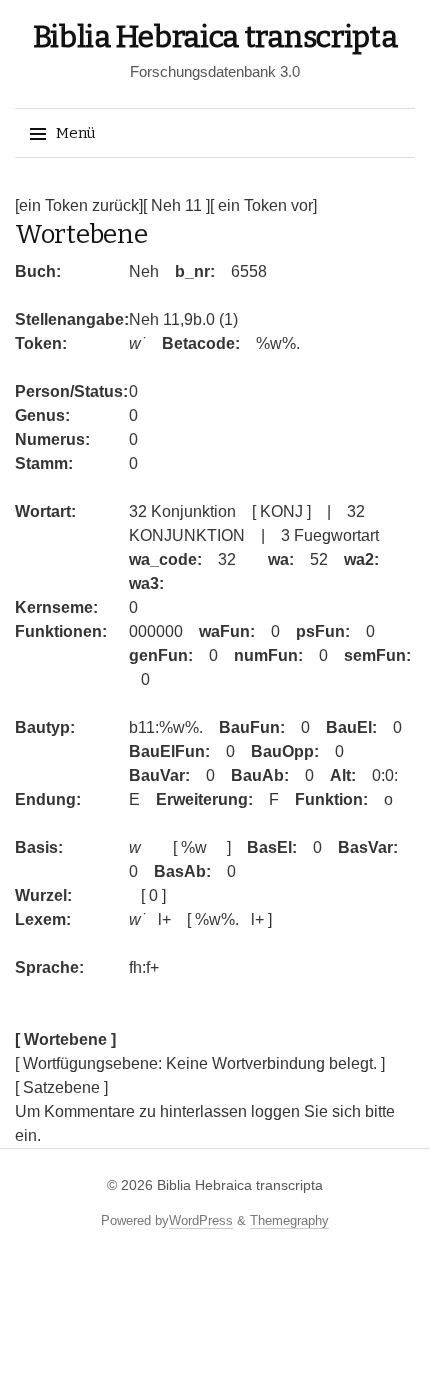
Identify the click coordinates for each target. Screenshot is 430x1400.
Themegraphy (289, 1220)
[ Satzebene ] (61, 1087)
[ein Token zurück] (79, 205)
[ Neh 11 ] (176, 205)
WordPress (201, 1220)
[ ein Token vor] (263, 205)
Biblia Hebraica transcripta (215, 37)
